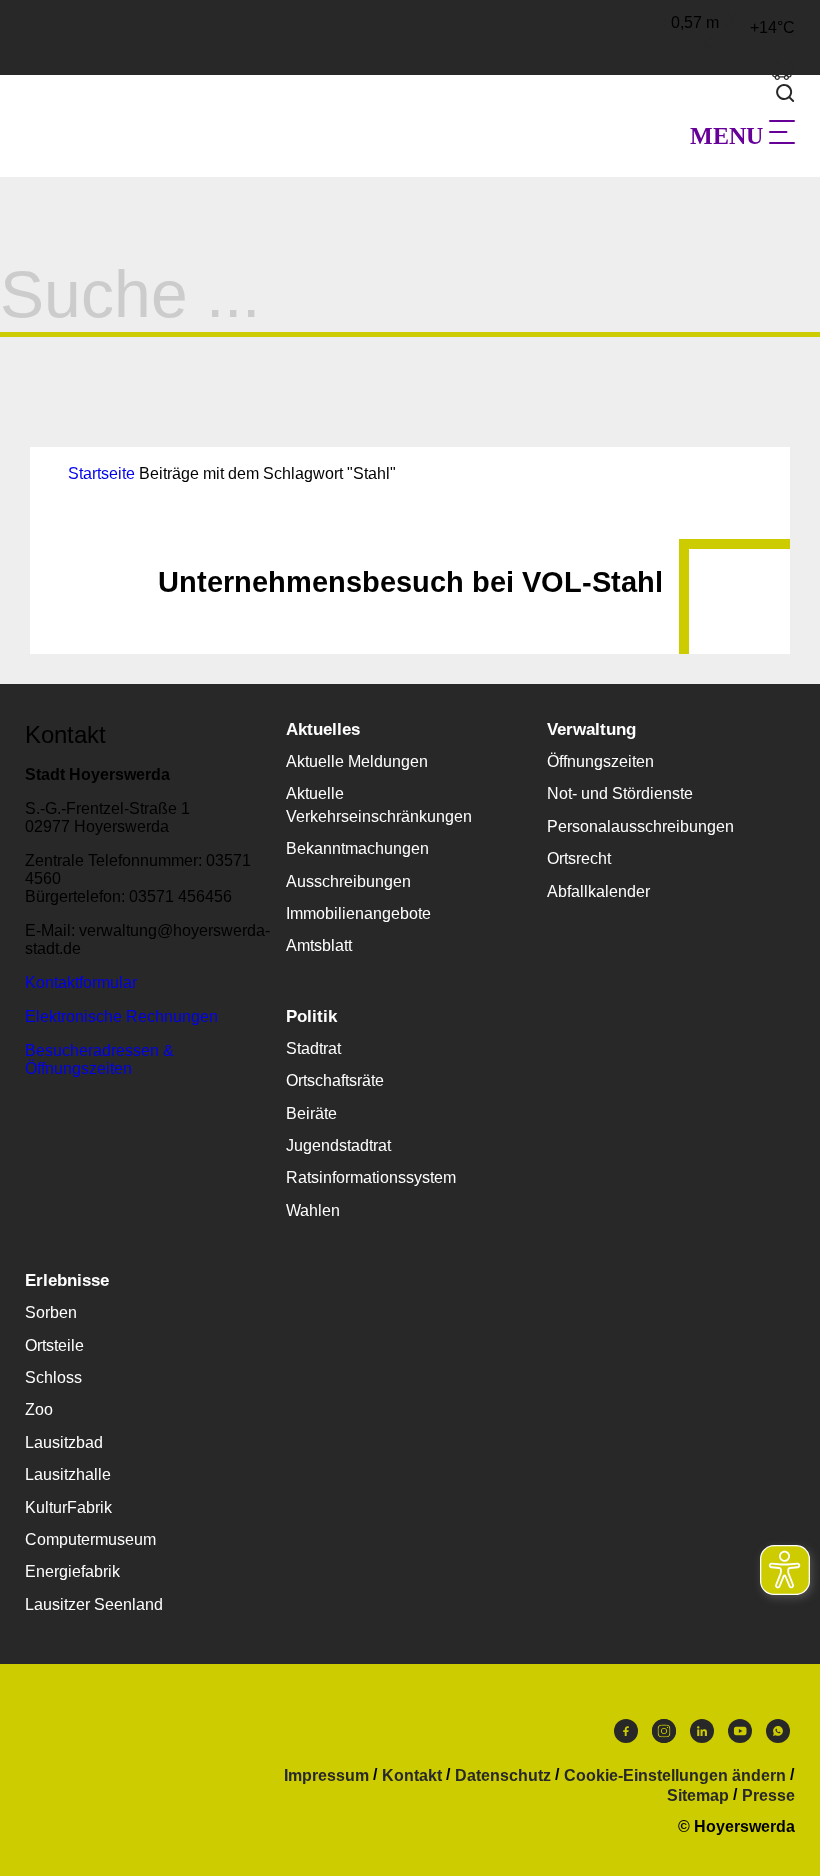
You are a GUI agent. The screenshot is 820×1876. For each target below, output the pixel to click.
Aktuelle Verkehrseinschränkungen (379, 804)
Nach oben (410, 550)
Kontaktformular (81, 982)
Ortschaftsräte (335, 1080)
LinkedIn (702, 1736)
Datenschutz (503, 1776)
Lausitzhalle (68, 1474)
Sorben (51, 1312)
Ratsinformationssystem (371, 1177)
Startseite (101, 473)
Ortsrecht (579, 858)
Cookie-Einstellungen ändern (675, 1776)
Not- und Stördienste (620, 793)
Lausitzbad (64, 1442)
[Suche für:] (410, 311)
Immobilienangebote (358, 913)
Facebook (626, 1736)
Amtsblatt (319, 945)
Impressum (326, 1776)
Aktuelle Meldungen (357, 761)
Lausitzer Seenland (94, 1604)
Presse (768, 1796)
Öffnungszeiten (600, 761)
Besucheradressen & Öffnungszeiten (99, 1059)
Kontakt (412, 1776)
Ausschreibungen (348, 881)
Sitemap (698, 1796)
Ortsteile (54, 1345)
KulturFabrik (68, 1507)
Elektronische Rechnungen (121, 1016)
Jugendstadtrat (338, 1145)
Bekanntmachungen (357, 848)
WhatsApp (778, 1736)
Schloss (53, 1377)
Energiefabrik (72, 1571)
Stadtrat (313, 1048)
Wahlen (313, 1210)
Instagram (664, 1736)
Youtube (740, 1736)
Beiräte (311, 1113)
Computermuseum (90, 1539)
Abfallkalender (598, 891)
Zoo (39, 1409)
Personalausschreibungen (640, 826)
